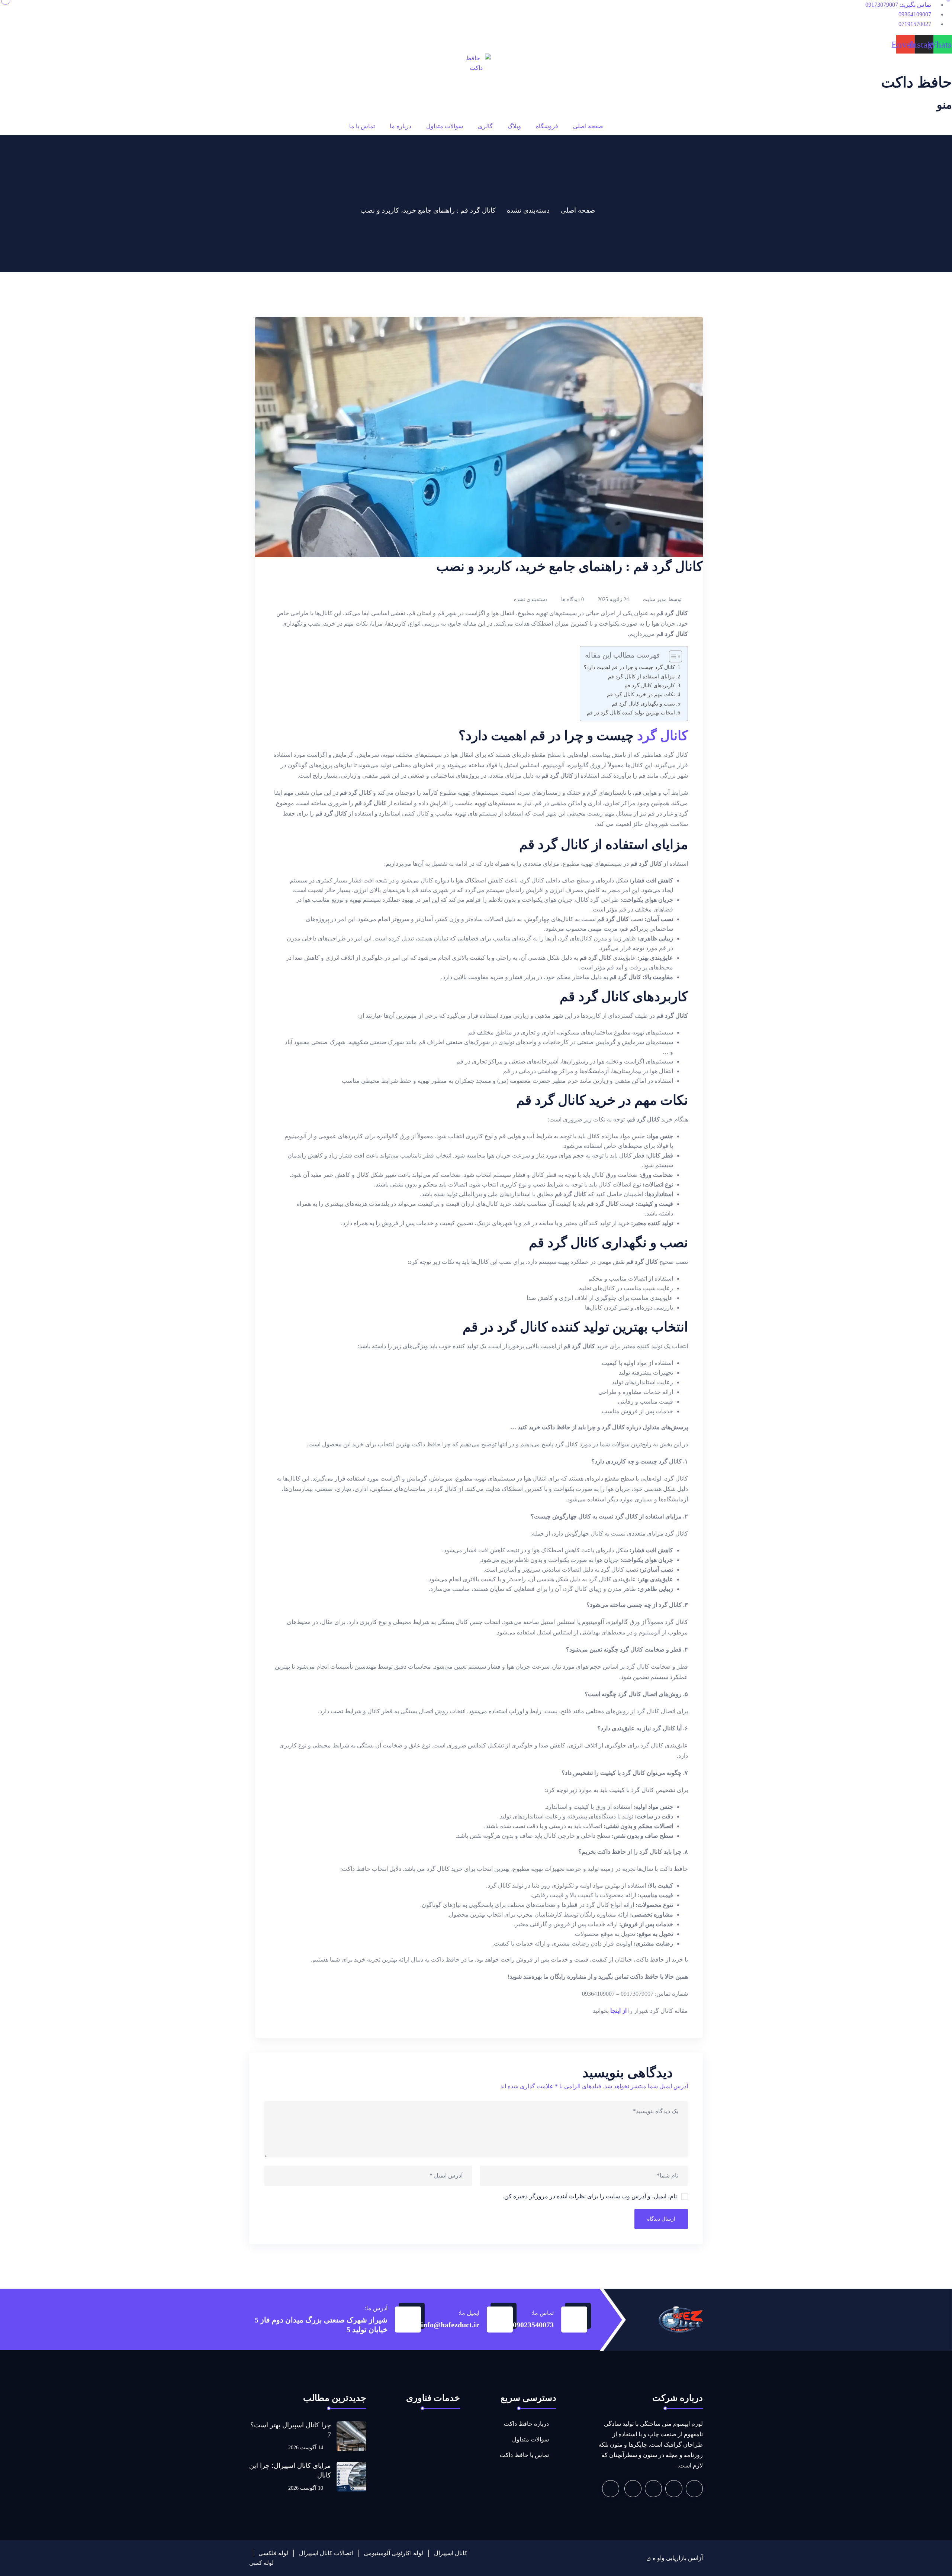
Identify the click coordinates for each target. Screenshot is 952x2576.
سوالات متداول (445, 126)
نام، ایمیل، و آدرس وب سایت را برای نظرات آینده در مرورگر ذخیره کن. (590, 2196)
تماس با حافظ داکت (524, 2455)
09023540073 (533, 2325)
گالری (485, 126)
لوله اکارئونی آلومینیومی (393, 2553)
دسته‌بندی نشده (528, 210)
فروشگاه (547, 126)
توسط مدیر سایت (662, 599)
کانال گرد (662, 736)
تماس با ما (362, 126)
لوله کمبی (261, 2563)
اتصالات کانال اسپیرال (326, 2553)
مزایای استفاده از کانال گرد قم (641, 677)
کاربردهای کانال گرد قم (650, 685)
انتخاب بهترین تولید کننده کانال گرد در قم (631, 713)
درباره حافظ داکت (526, 2424)
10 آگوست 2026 (306, 2488)
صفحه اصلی (588, 126)
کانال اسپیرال (451, 2553)
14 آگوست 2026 (306, 2448)
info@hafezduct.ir (450, 2325)
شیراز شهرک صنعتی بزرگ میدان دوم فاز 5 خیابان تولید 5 (321, 2325)
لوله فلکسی (273, 2553)
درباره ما (401, 126)
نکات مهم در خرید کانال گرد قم (641, 694)
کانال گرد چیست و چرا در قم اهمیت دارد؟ (629, 667)
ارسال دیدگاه (661, 2219)
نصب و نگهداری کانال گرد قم (643, 704)
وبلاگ (514, 126)
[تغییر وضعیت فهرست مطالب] (672, 656)
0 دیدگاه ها (573, 599)
